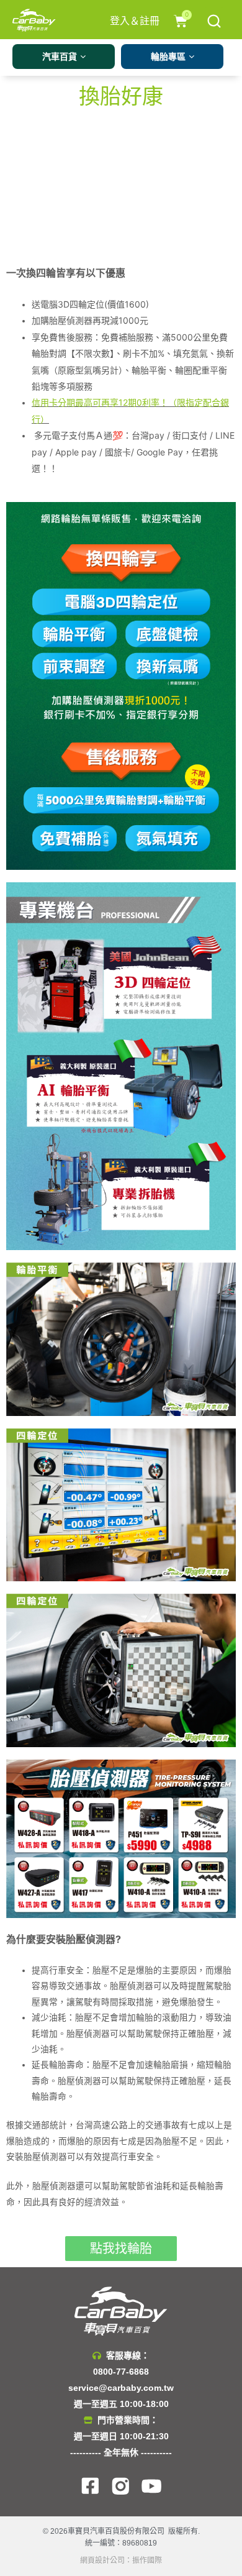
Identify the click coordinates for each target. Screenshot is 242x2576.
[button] (121, 2249)
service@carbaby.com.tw (121, 2388)
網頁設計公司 (102, 2560)
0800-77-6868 (121, 2372)
